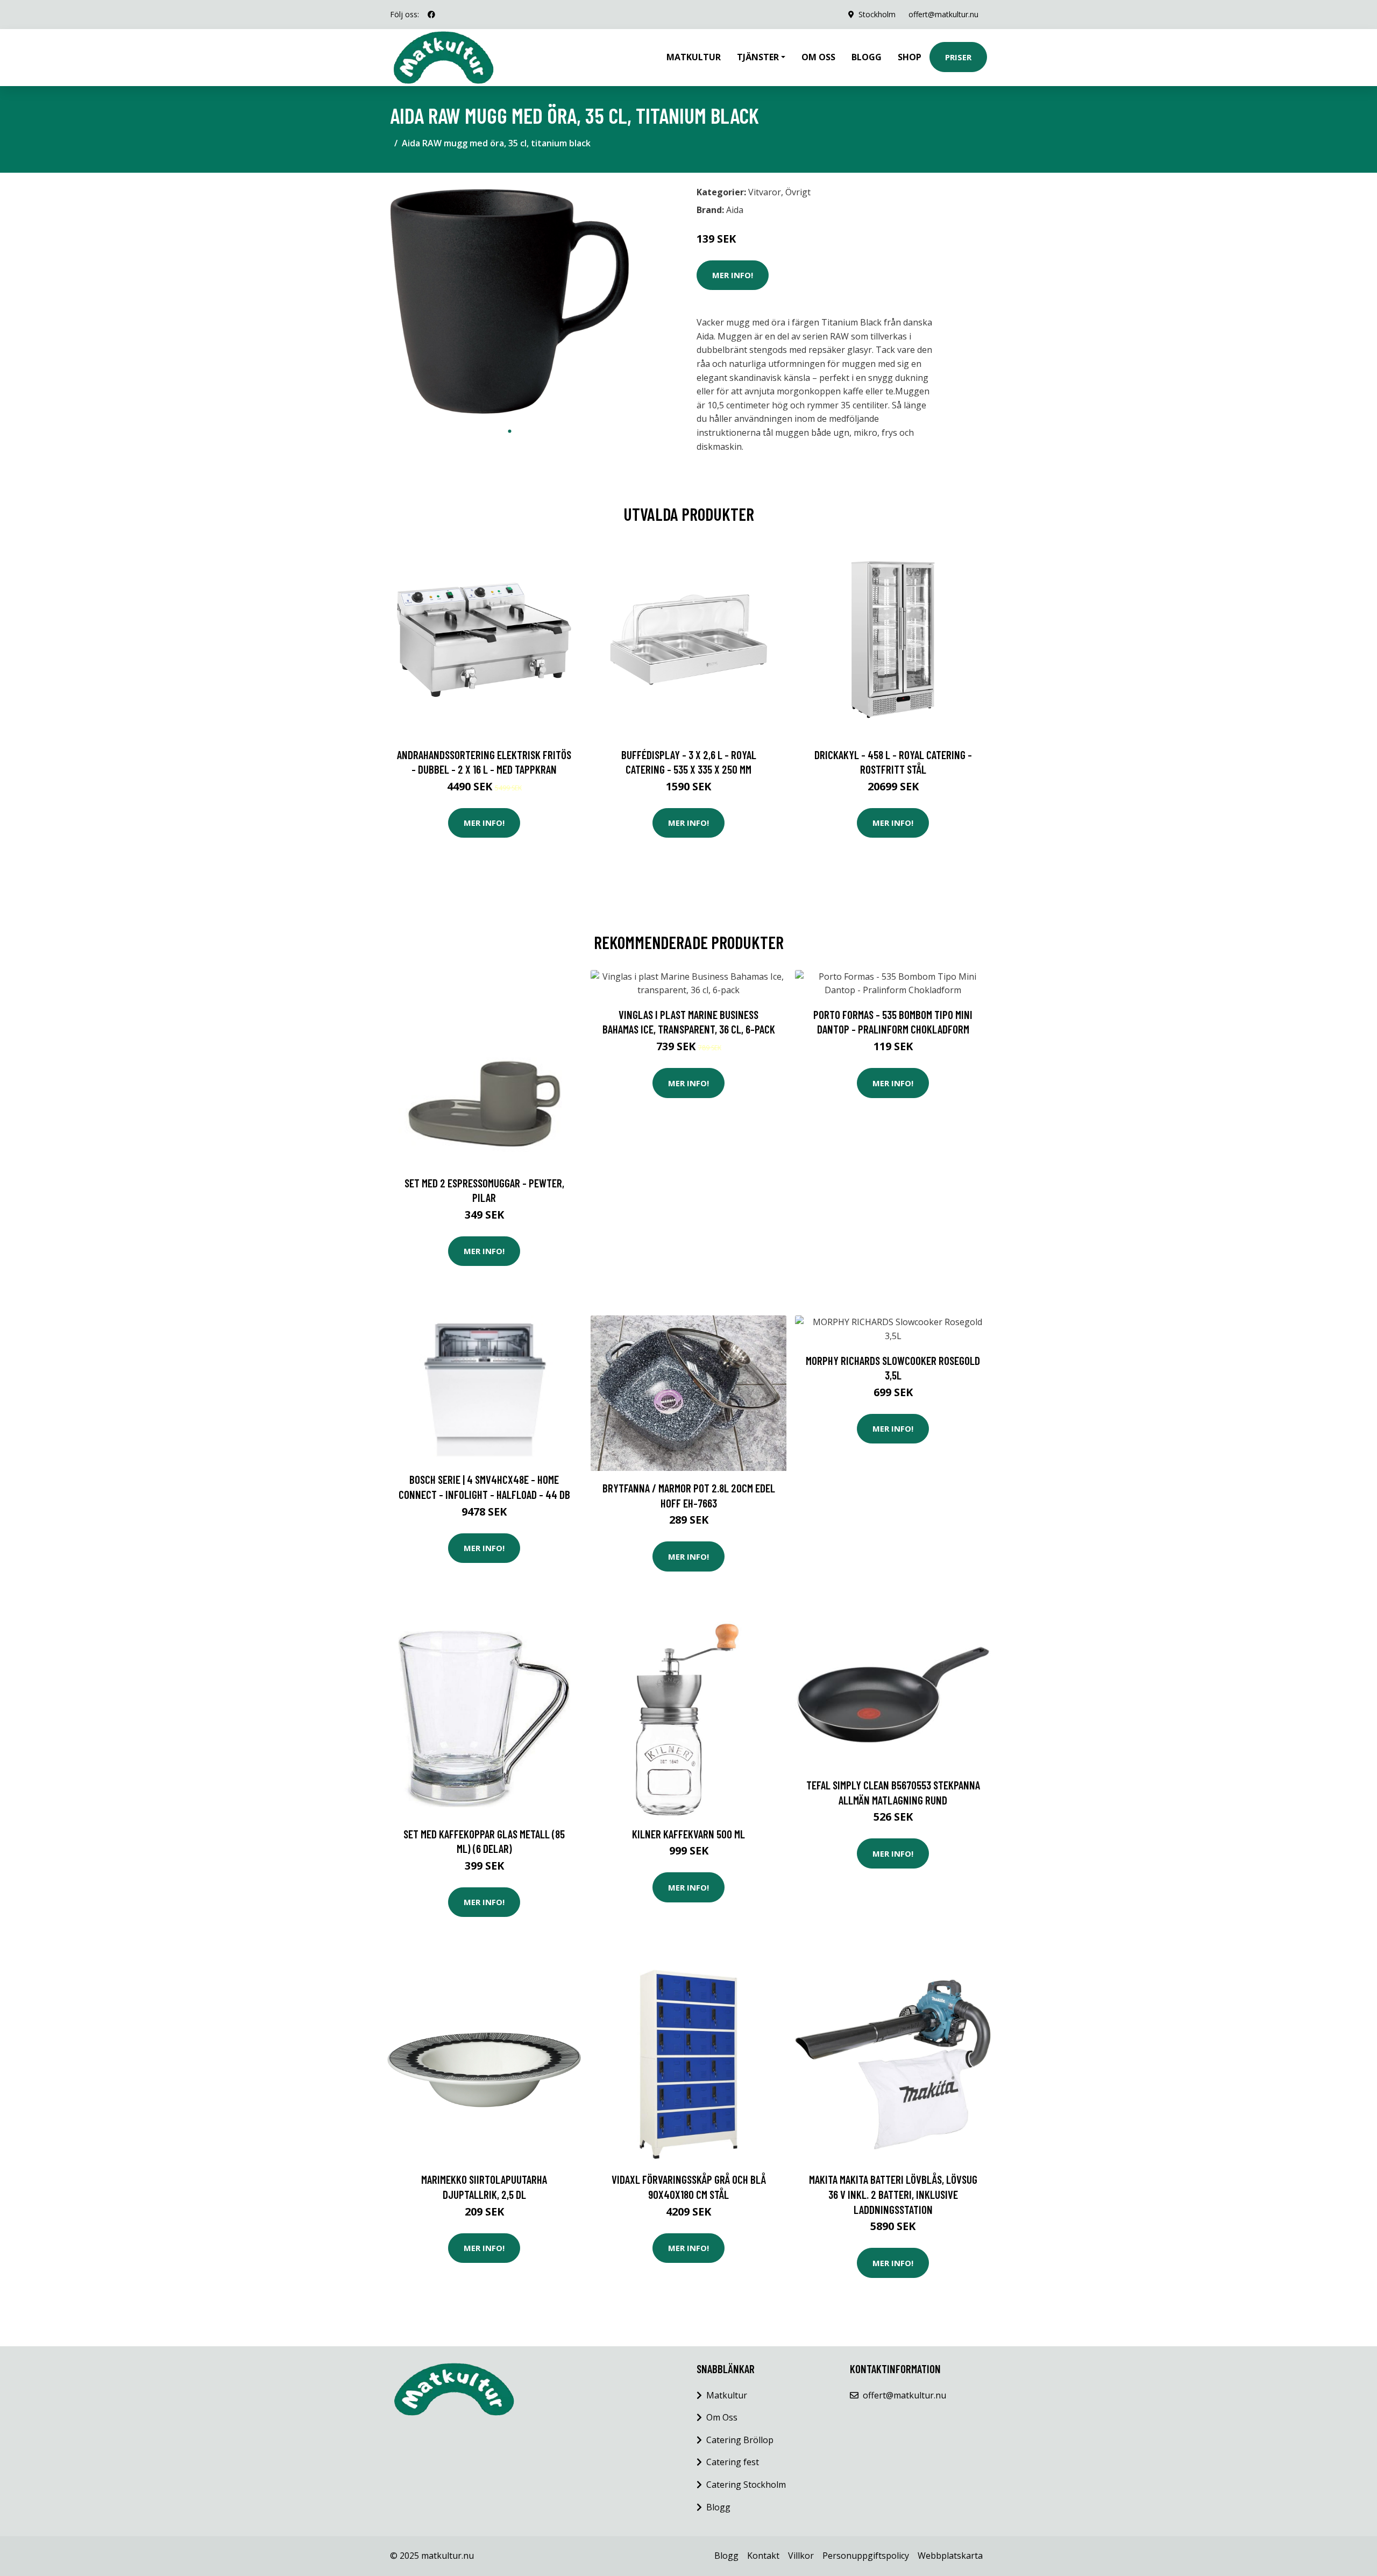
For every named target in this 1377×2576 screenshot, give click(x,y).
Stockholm (877, 14)
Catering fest (733, 2462)
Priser (958, 57)
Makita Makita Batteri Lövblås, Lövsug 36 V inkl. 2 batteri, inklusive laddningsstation (893, 2194)
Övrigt (798, 192)
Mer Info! (733, 275)
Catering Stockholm (746, 2485)
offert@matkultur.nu (943, 14)
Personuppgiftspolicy (866, 2556)
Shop (910, 57)
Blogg (867, 57)
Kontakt (763, 2556)
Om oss (818, 57)
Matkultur (694, 57)
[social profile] (431, 15)
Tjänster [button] (758, 57)
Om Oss (722, 2417)
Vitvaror (765, 192)
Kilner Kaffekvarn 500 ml (688, 1834)
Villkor (801, 2556)
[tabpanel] (510, 301)
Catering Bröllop (740, 2440)
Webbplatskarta (950, 2556)
